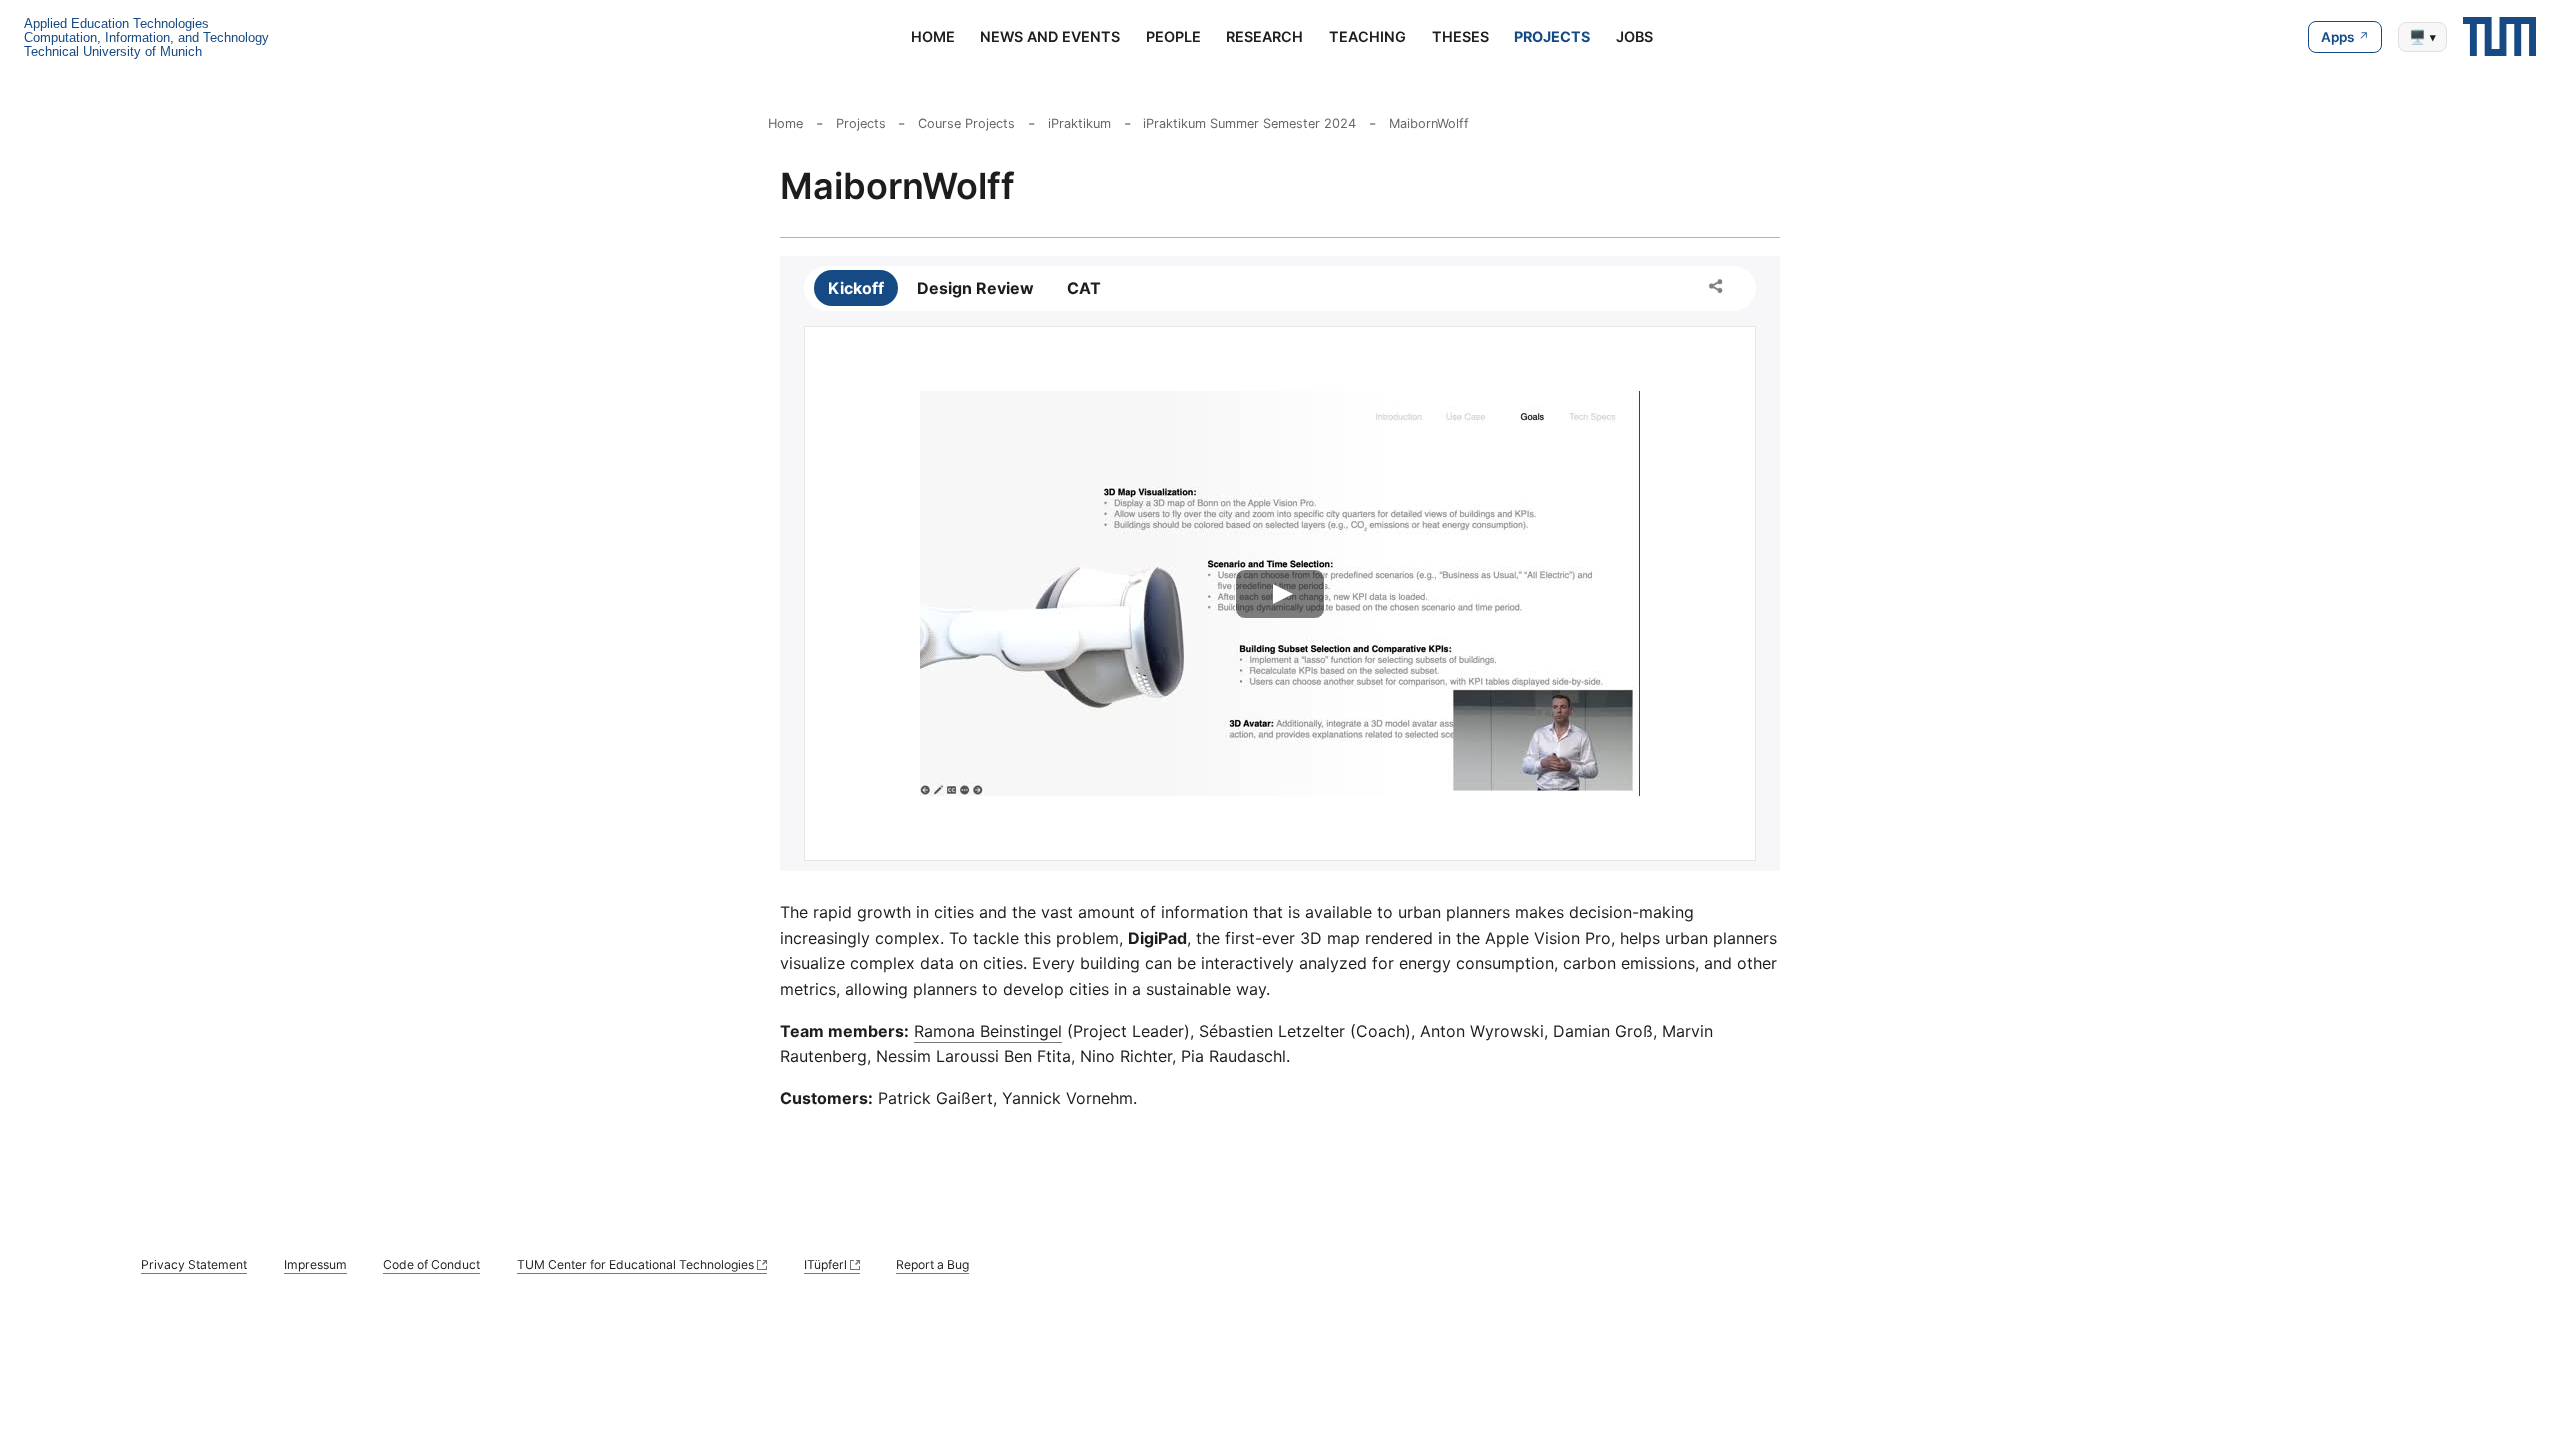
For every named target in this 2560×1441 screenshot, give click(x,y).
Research (1264, 36)
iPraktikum (1079, 123)
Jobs (1634, 36)
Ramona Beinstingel (988, 1031)
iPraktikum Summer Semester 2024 (1249, 123)
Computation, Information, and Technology (146, 37)
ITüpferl (825, 1264)
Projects (1552, 36)
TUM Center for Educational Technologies (635, 1264)
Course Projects (966, 123)
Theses (1460, 36)
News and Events (1050, 36)
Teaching (1367, 36)
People (1173, 36)
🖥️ (2423, 37)
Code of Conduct (431, 1264)
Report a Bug (932, 1264)
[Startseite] (2499, 36)
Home (933, 36)
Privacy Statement (194, 1264)
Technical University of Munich (113, 51)
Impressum (315, 1264)
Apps (2337, 37)
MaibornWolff (1429, 123)
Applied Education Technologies (116, 23)
